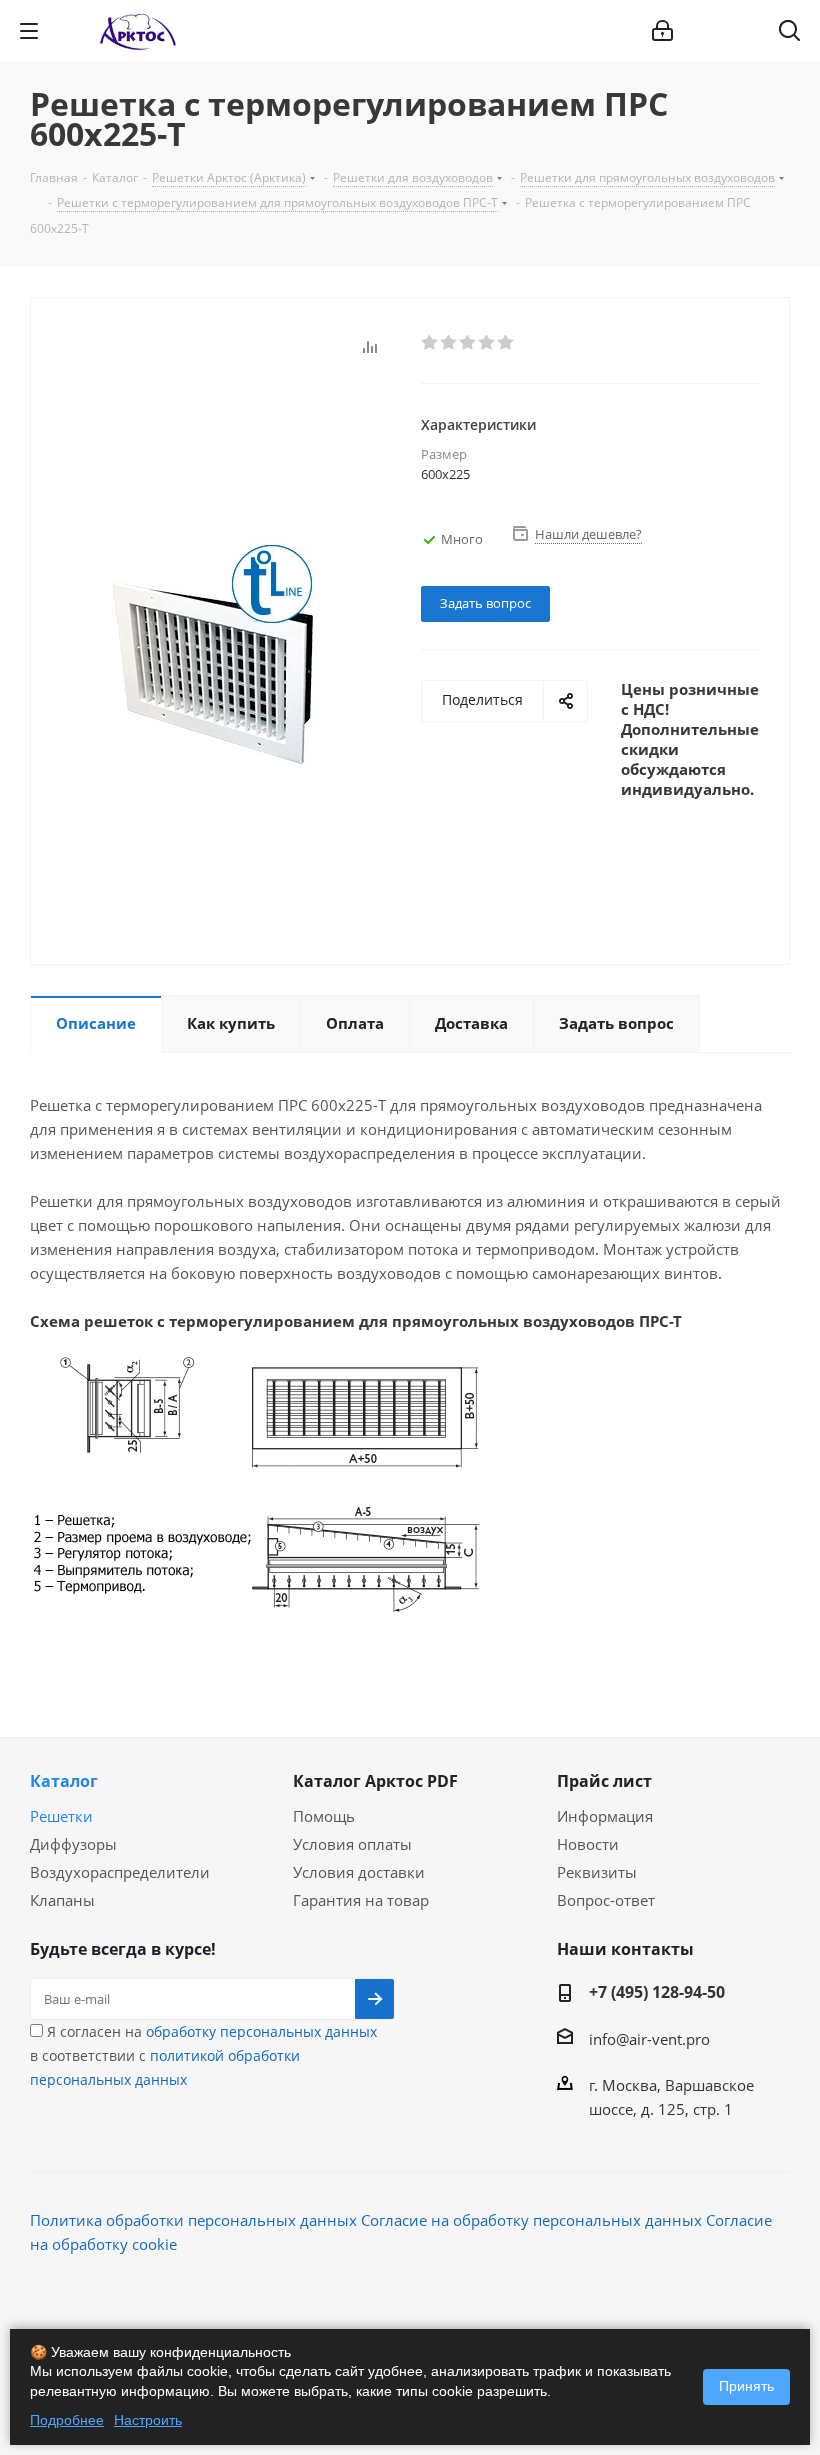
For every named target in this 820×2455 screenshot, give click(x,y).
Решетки (61, 1816)
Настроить (148, 2420)
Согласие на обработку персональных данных (531, 2220)
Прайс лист (604, 1781)
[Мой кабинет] (662, 31)
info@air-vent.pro (649, 2039)
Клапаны (62, 1900)
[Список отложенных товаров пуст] (738, 31)
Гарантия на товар (361, 1900)
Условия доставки (359, 1872)
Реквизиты (597, 1872)
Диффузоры (73, 1844)
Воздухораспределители (120, 1872)
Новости (588, 1844)
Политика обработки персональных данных (193, 2220)
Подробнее (67, 2420)
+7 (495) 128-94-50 (657, 1992)
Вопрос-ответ (606, 1900)
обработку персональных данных (261, 2031)
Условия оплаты (352, 1844)
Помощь (324, 1816)
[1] (430, 343)
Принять (746, 2386)
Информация (605, 1816)
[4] (487, 343)
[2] (449, 343)
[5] (506, 343)
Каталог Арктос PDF (375, 1781)
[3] (468, 343)
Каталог (64, 1781)
